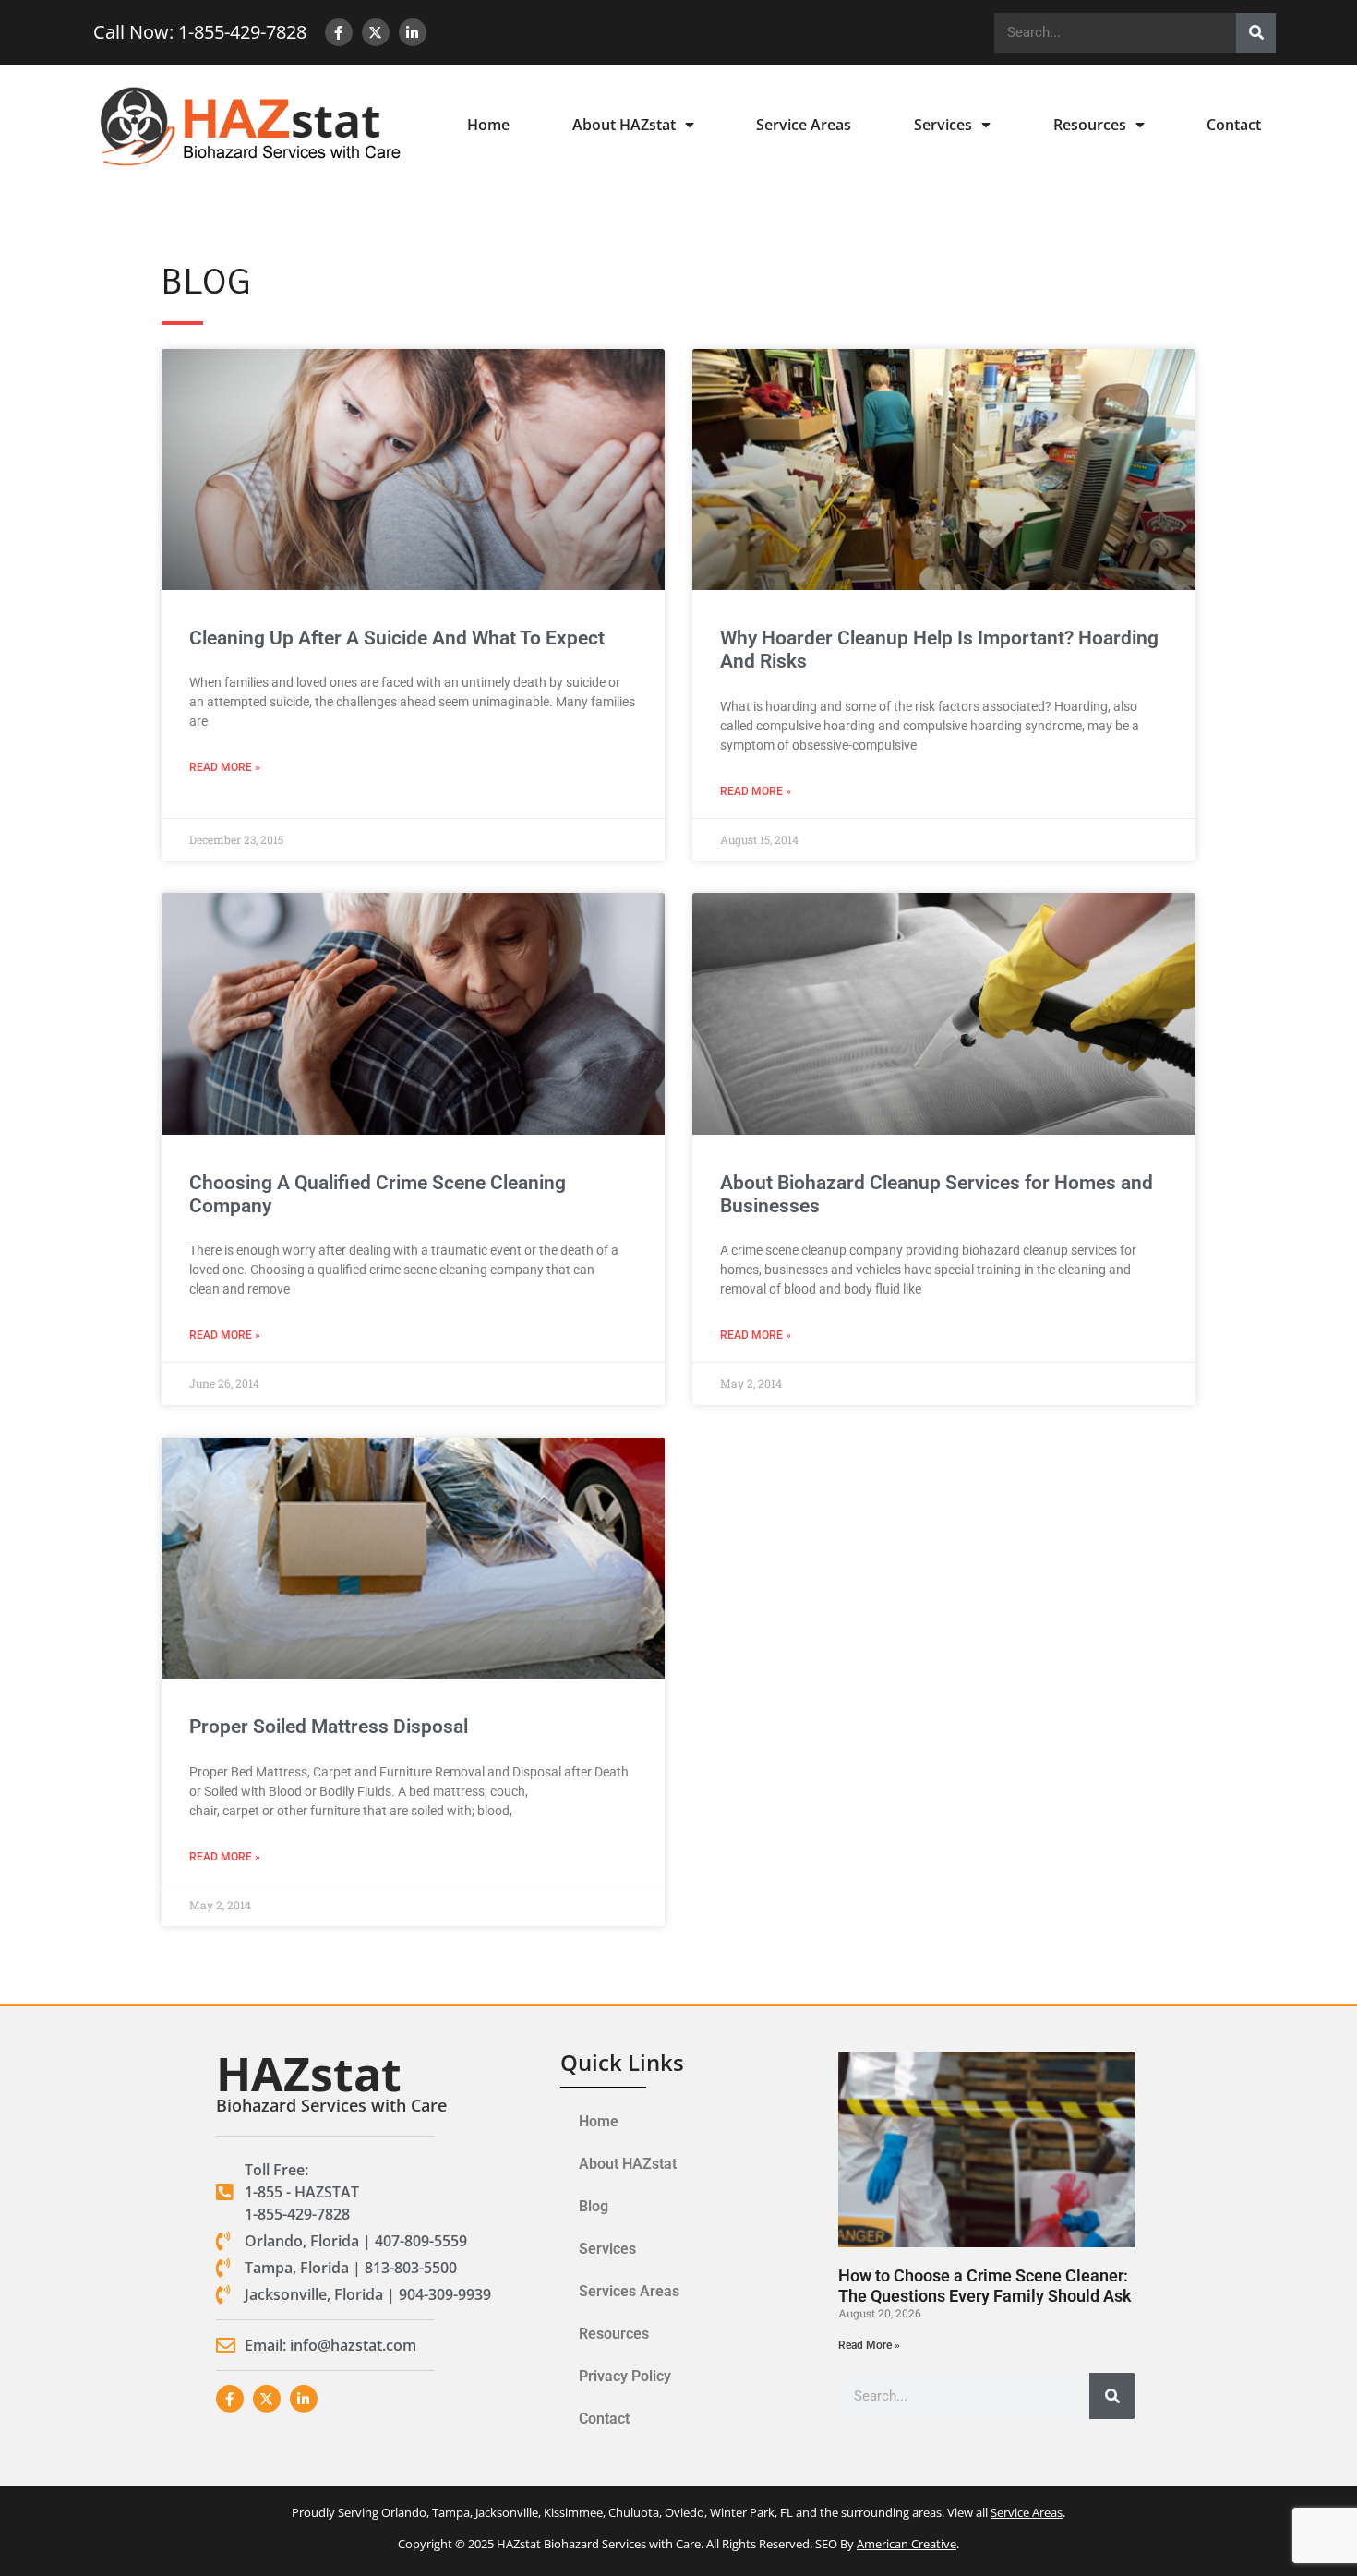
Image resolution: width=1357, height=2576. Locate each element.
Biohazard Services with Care (331, 2105)
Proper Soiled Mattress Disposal (329, 1727)
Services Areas (629, 2291)
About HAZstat (624, 125)
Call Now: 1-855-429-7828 (200, 32)
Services (943, 125)
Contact (1234, 125)
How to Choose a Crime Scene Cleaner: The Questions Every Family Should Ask (985, 2286)
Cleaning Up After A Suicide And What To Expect (397, 638)
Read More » (225, 767)
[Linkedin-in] (413, 32)
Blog (594, 2206)
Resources (1090, 125)
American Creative (907, 2544)
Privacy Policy (625, 2376)
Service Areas (804, 125)
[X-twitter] (376, 32)
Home (488, 125)
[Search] (1256, 33)
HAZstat (309, 2074)
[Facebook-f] (339, 32)
